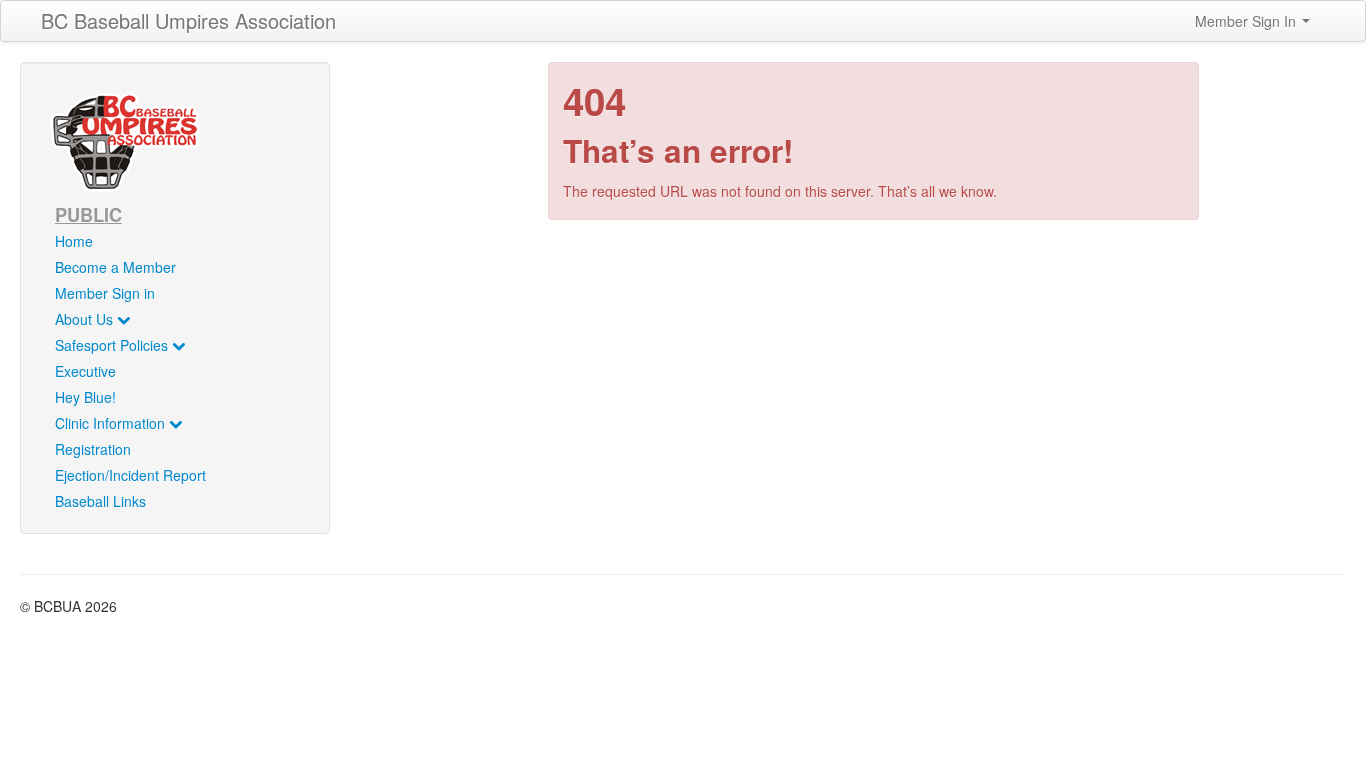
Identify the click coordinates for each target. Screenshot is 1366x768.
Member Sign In (1247, 21)
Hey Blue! (85, 397)
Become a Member (115, 267)
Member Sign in (105, 293)
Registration (93, 449)
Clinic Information (112, 423)
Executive (85, 371)
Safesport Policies (113, 345)
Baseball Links (100, 501)
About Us (86, 319)
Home (74, 241)
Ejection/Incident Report (130, 475)
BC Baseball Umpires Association (188, 20)
